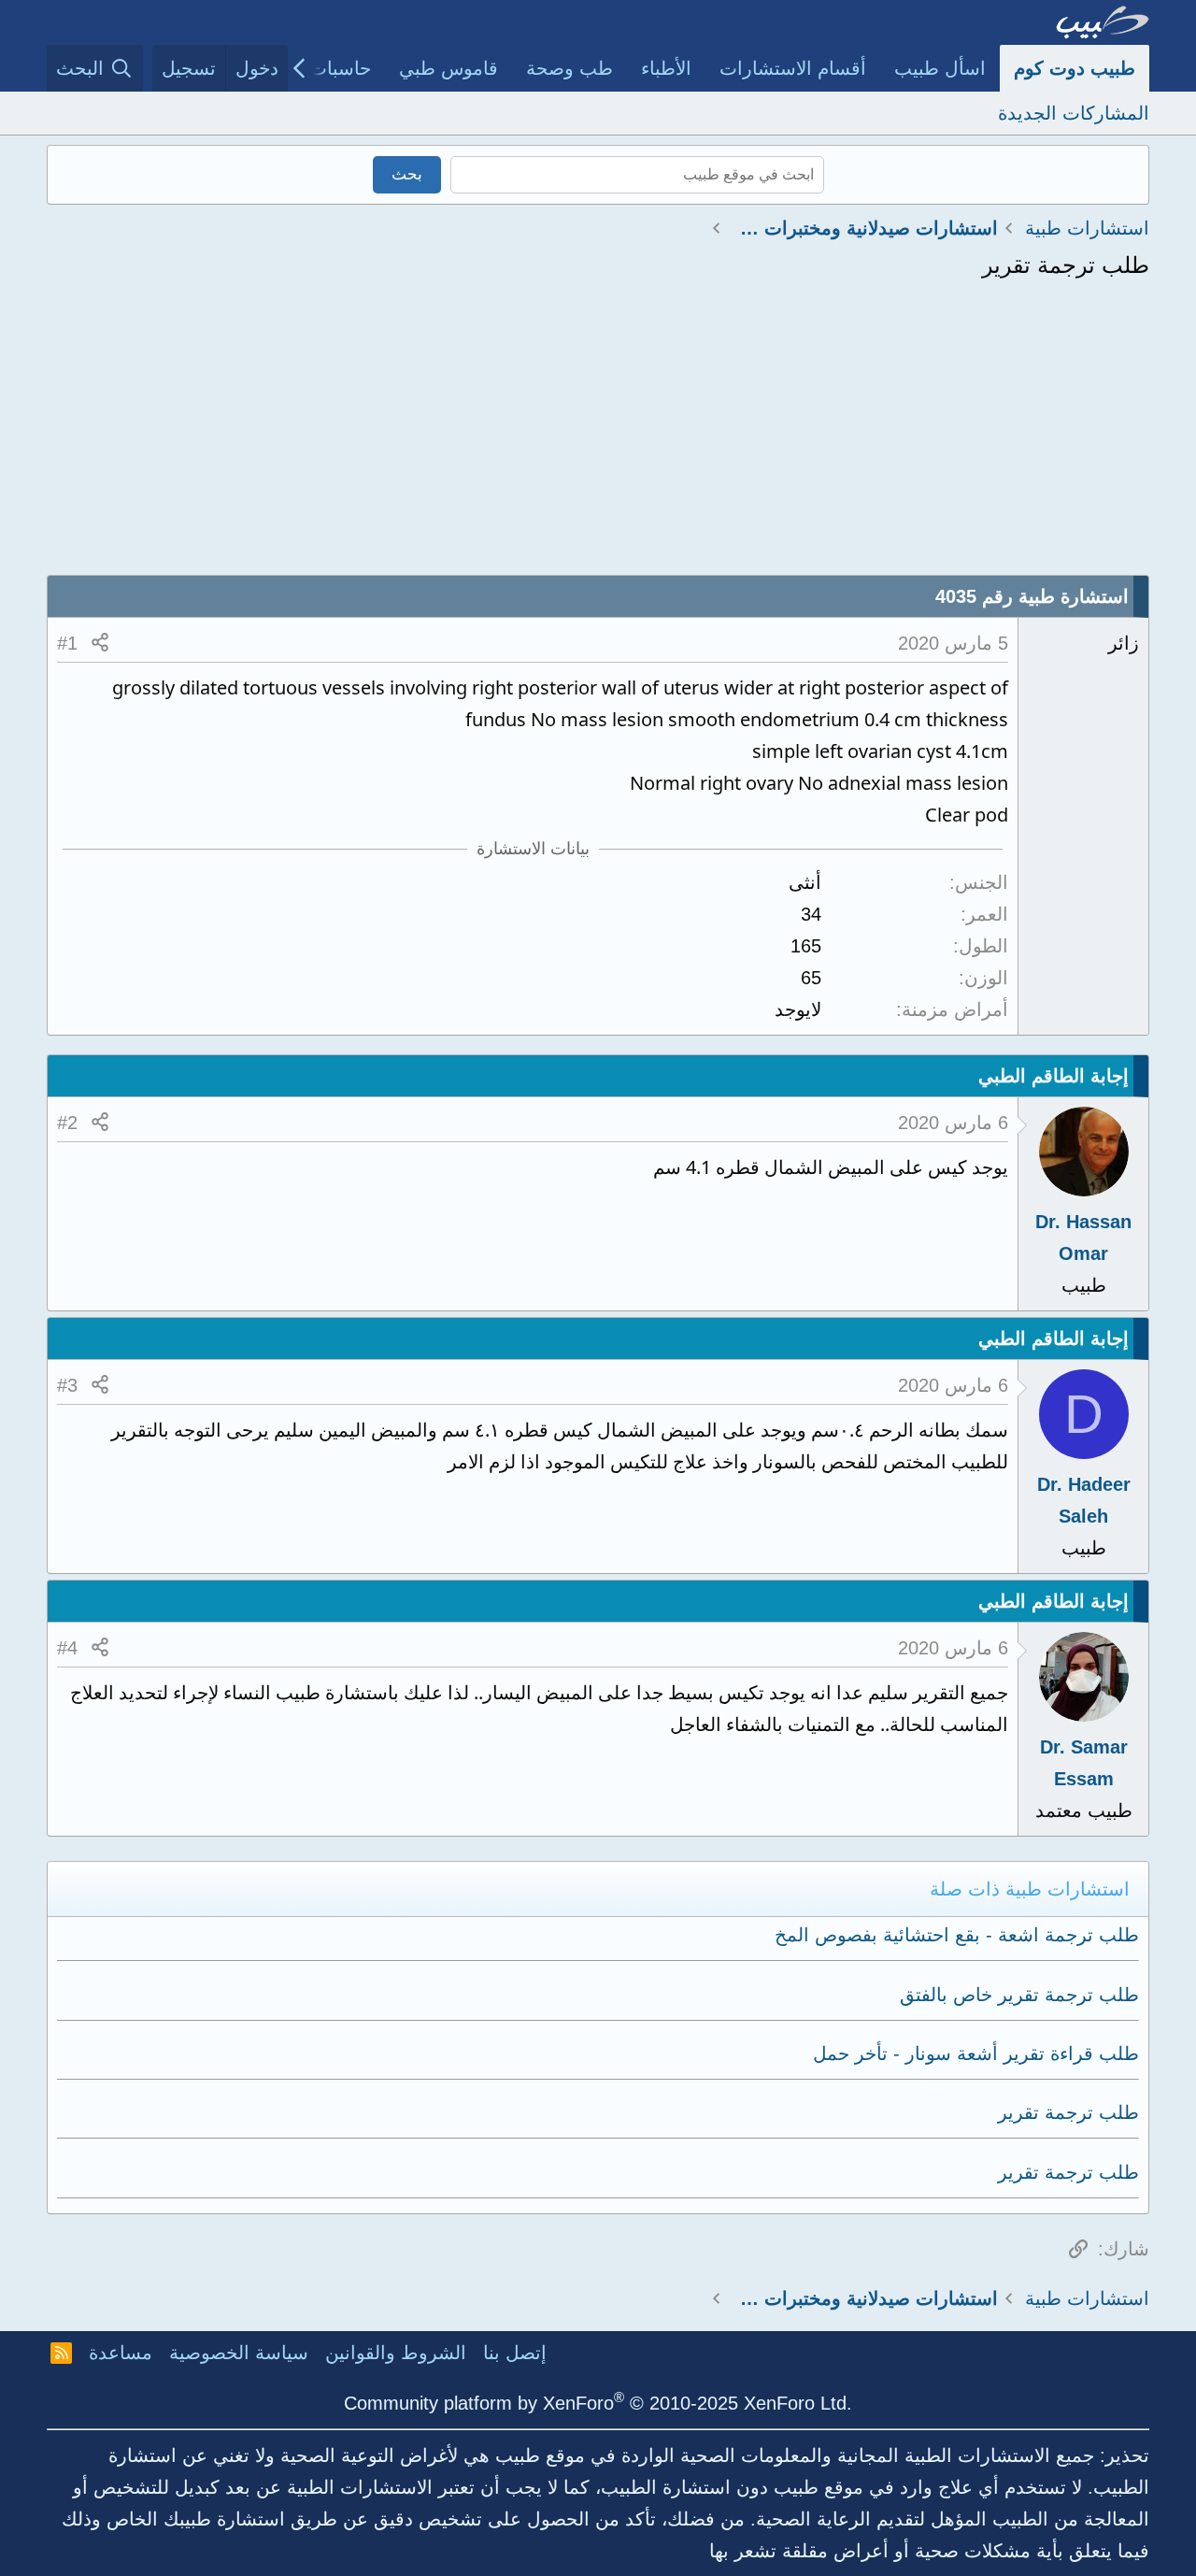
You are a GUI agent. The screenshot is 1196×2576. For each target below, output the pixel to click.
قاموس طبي (448, 68)
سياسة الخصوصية (239, 2353)
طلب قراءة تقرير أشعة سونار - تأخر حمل (976, 2054)
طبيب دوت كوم (1075, 68)
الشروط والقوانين (396, 2353)
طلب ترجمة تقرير (1068, 2112)
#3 (67, 1385)
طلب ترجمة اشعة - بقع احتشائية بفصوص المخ (957, 1935)
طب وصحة (570, 68)
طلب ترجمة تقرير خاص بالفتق (1019, 1995)
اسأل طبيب (940, 68)
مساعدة (121, 2353)
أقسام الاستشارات (793, 68)
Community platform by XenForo (598, 2403)
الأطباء (666, 68)
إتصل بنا (515, 2353)
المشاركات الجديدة (1074, 113)
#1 (67, 643)
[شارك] (100, 643)
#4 (67, 1648)
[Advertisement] (598, 435)
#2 (67, 1123)
